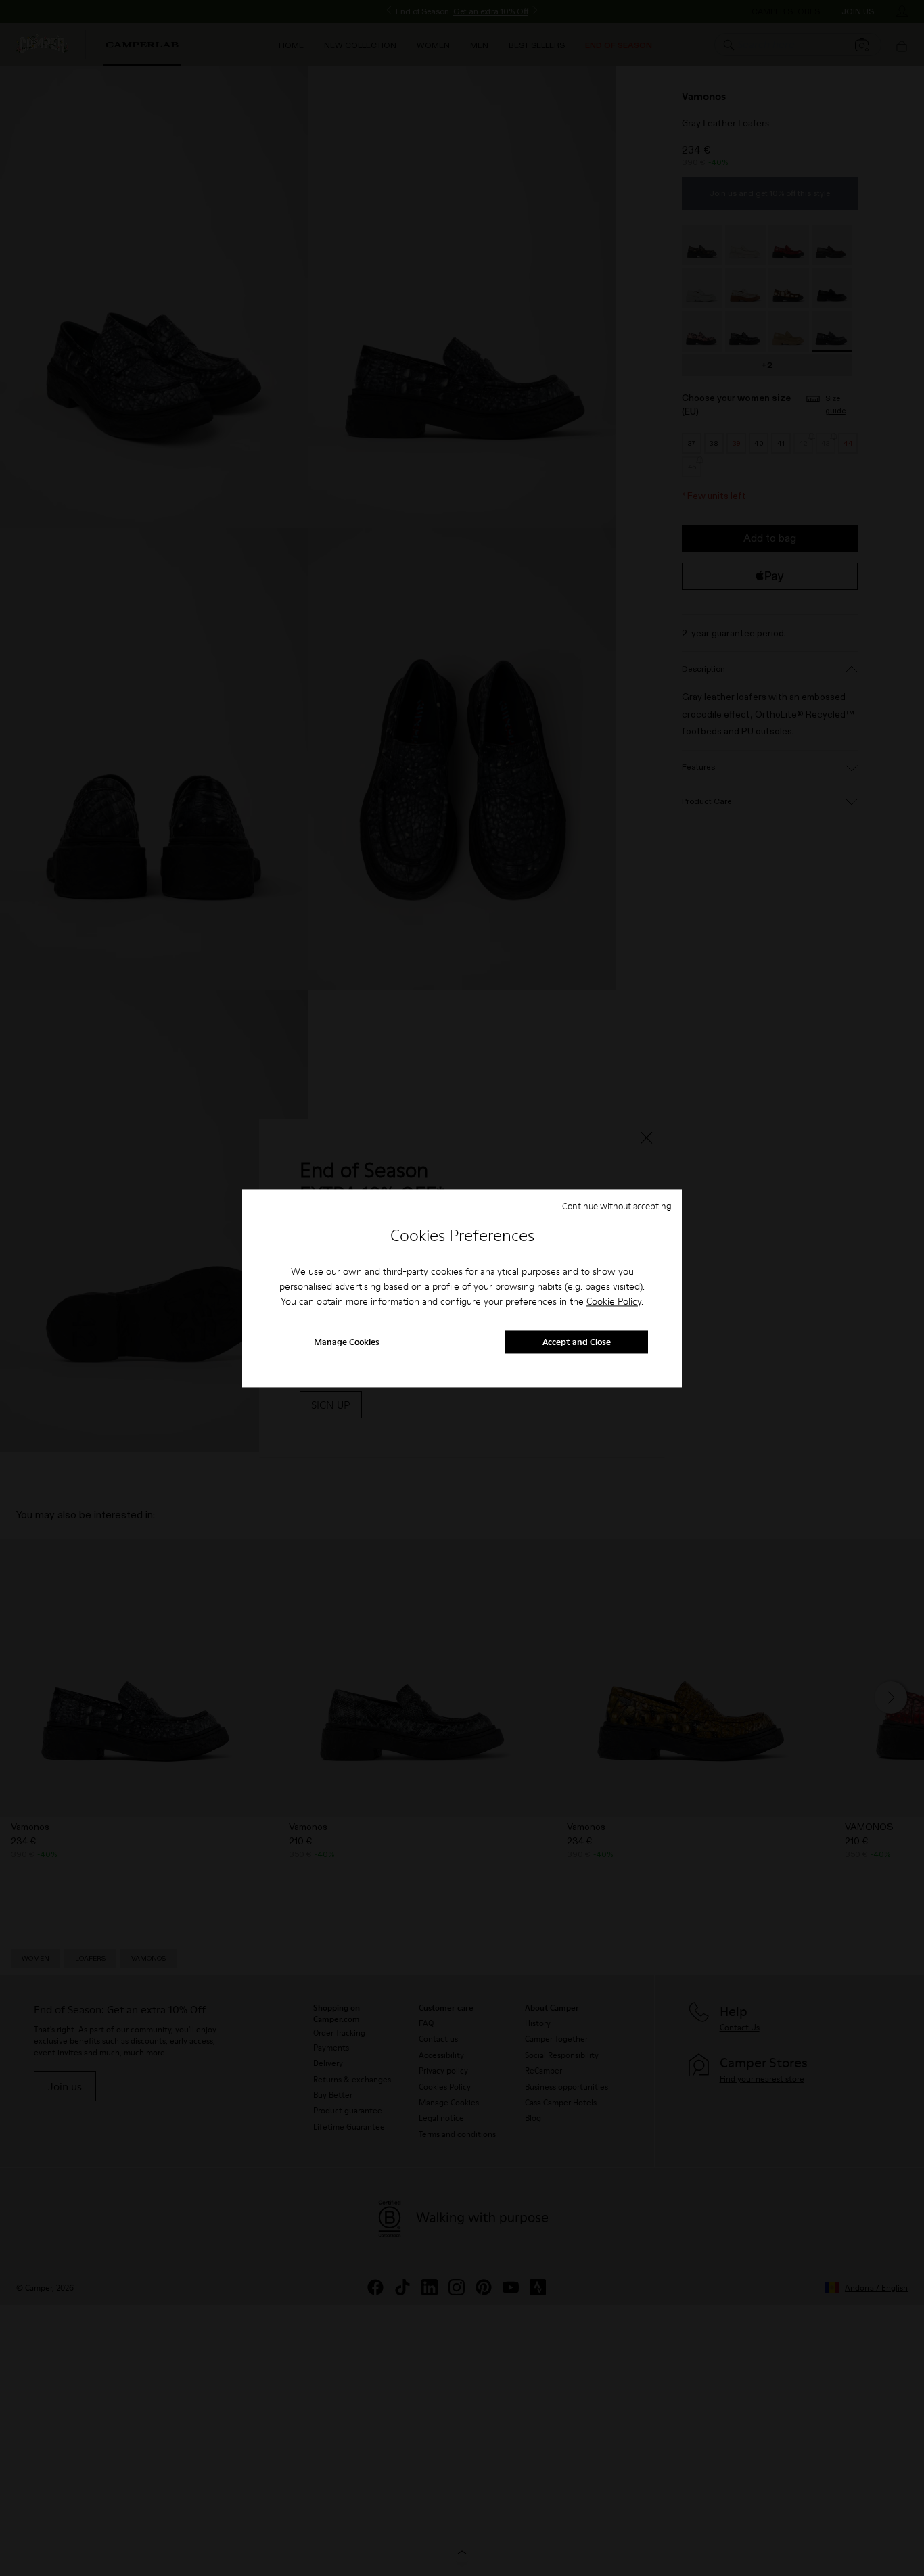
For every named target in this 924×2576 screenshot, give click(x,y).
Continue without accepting (617, 1206)
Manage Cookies (347, 1342)
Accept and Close (577, 1342)
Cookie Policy (614, 1302)
